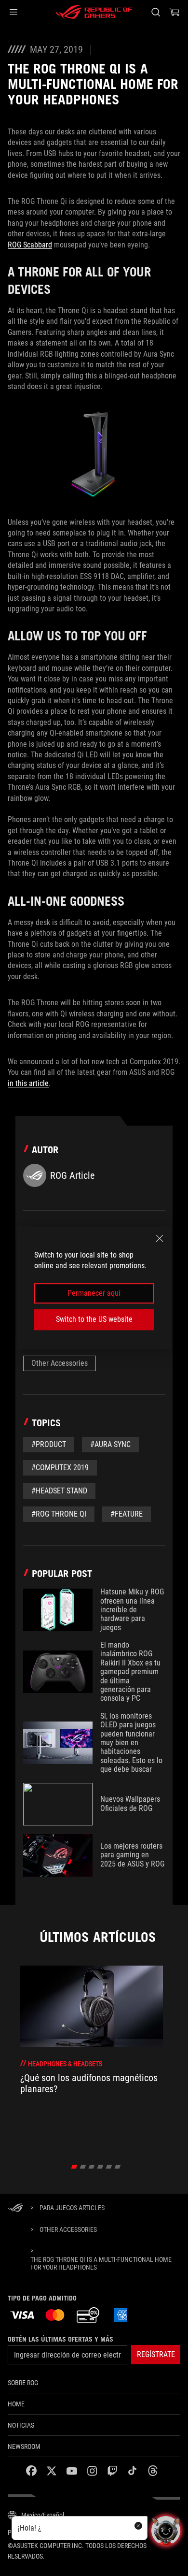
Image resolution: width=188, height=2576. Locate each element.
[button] (13, 12)
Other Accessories (60, 1363)
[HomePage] (15, 2208)
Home (16, 2404)
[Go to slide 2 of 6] (83, 2167)
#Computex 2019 (60, 1468)
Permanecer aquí (94, 1293)
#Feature (127, 1514)
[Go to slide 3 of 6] (92, 2167)
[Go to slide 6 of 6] (118, 2167)
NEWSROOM (24, 2446)
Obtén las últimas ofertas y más (60, 2339)
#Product (49, 1444)
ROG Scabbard (30, 245)
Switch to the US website (94, 1319)
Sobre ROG (23, 2383)
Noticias (21, 2425)
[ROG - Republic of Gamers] (94, 12)
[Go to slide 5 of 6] (109, 2167)
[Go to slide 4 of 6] (101, 2167)
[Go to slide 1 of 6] (74, 2167)
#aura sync (110, 1444)
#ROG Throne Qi (59, 1514)
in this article (28, 1083)
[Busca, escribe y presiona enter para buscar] (155, 12)
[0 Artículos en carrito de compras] (175, 12)
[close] (160, 1238)
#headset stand (59, 1491)
